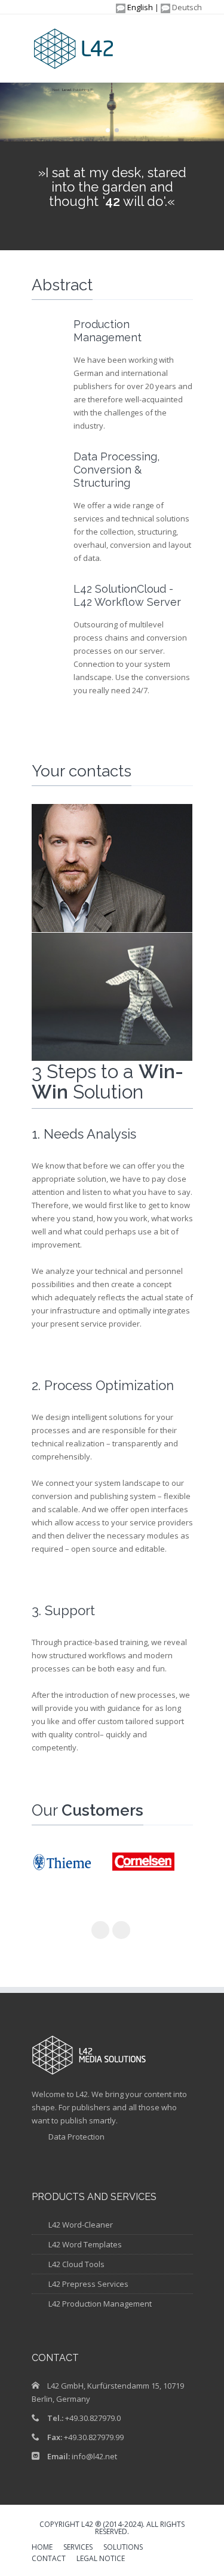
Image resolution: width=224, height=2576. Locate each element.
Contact (49, 2559)
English (139, 7)
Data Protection (76, 2137)
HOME (42, 2548)
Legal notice (101, 2559)
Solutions (123, 2548)
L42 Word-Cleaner (81, 2225)
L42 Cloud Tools (76, 2264)
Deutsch (186, 7)
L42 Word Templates (85, 2244)
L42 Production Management (100, 2304)
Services (78, 2548)
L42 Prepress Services (88, 2284)
